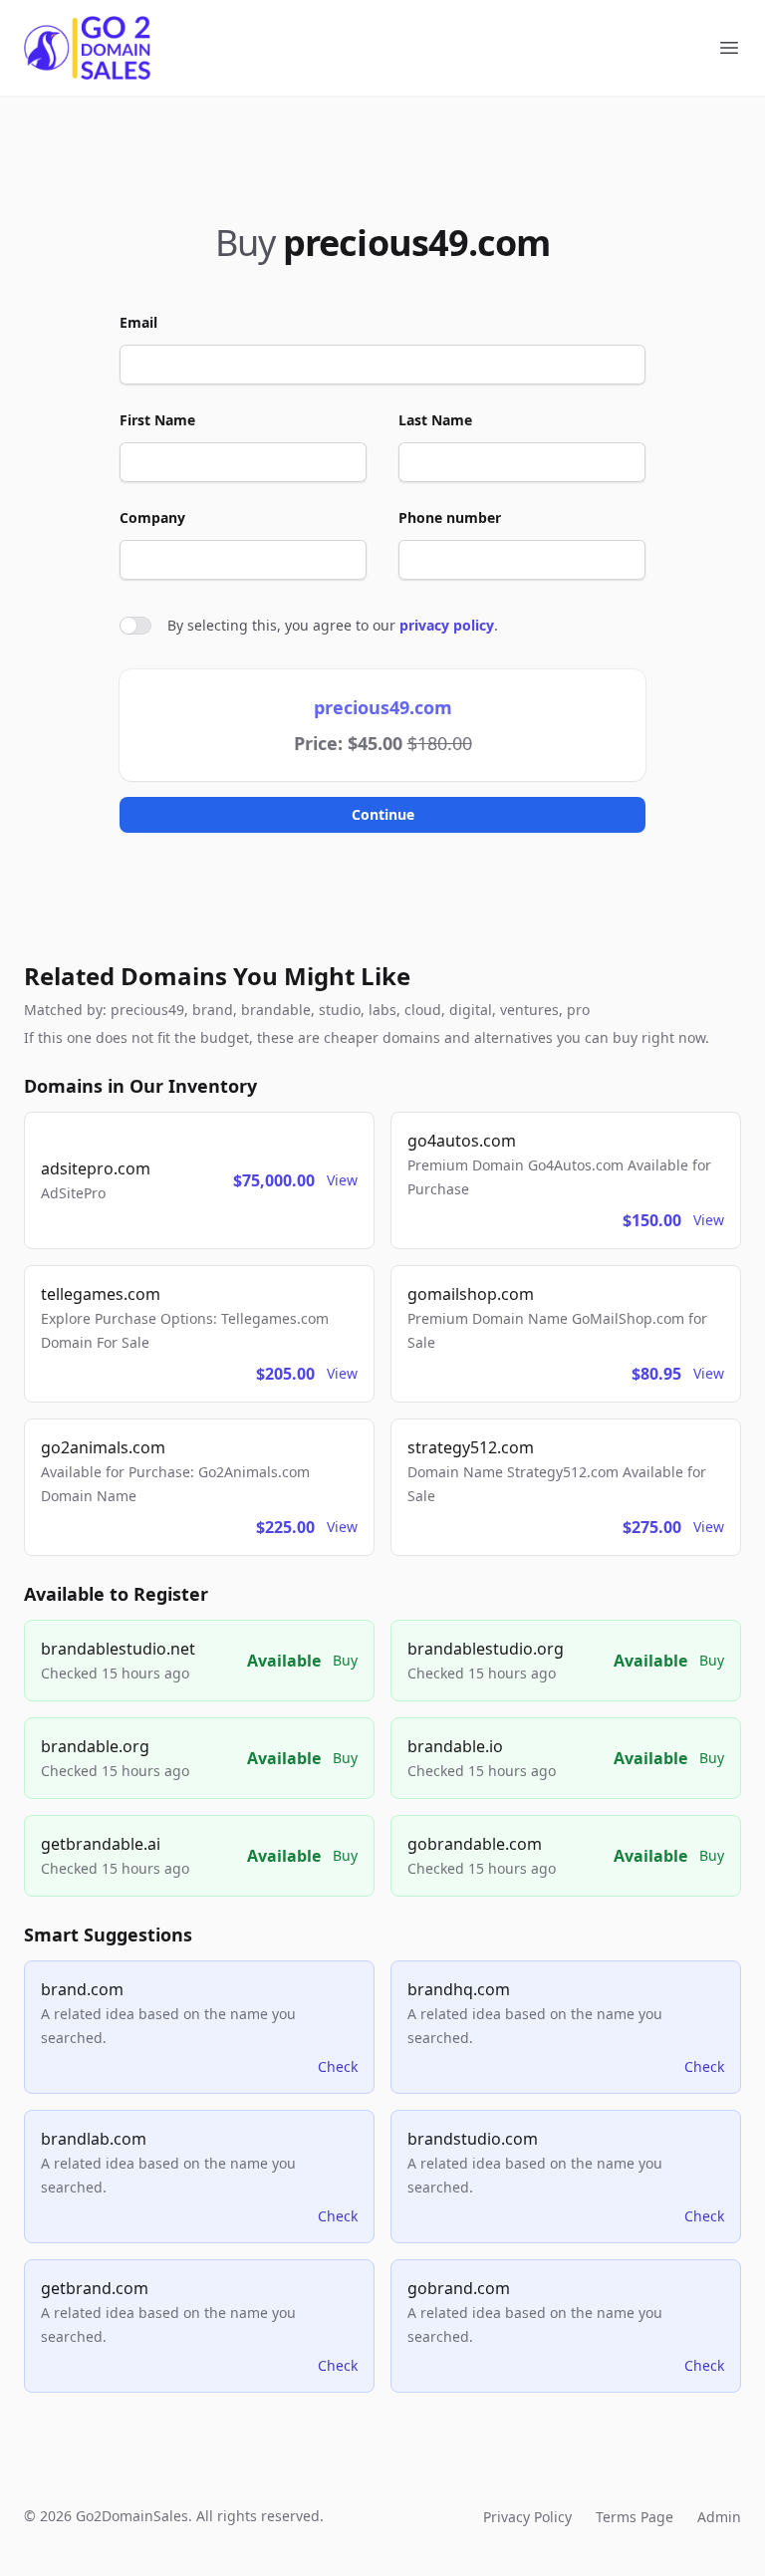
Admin (719, 2517)
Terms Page (635, 2517)
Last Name (435, 420)
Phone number (450, 517)
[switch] (135, 626)
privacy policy (447, 625)
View (342, 1180)
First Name (157, 420)
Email (138, 322)
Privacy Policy (527, 2517)
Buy (345, 1660)
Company (152, 517)
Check (338, 2066)
